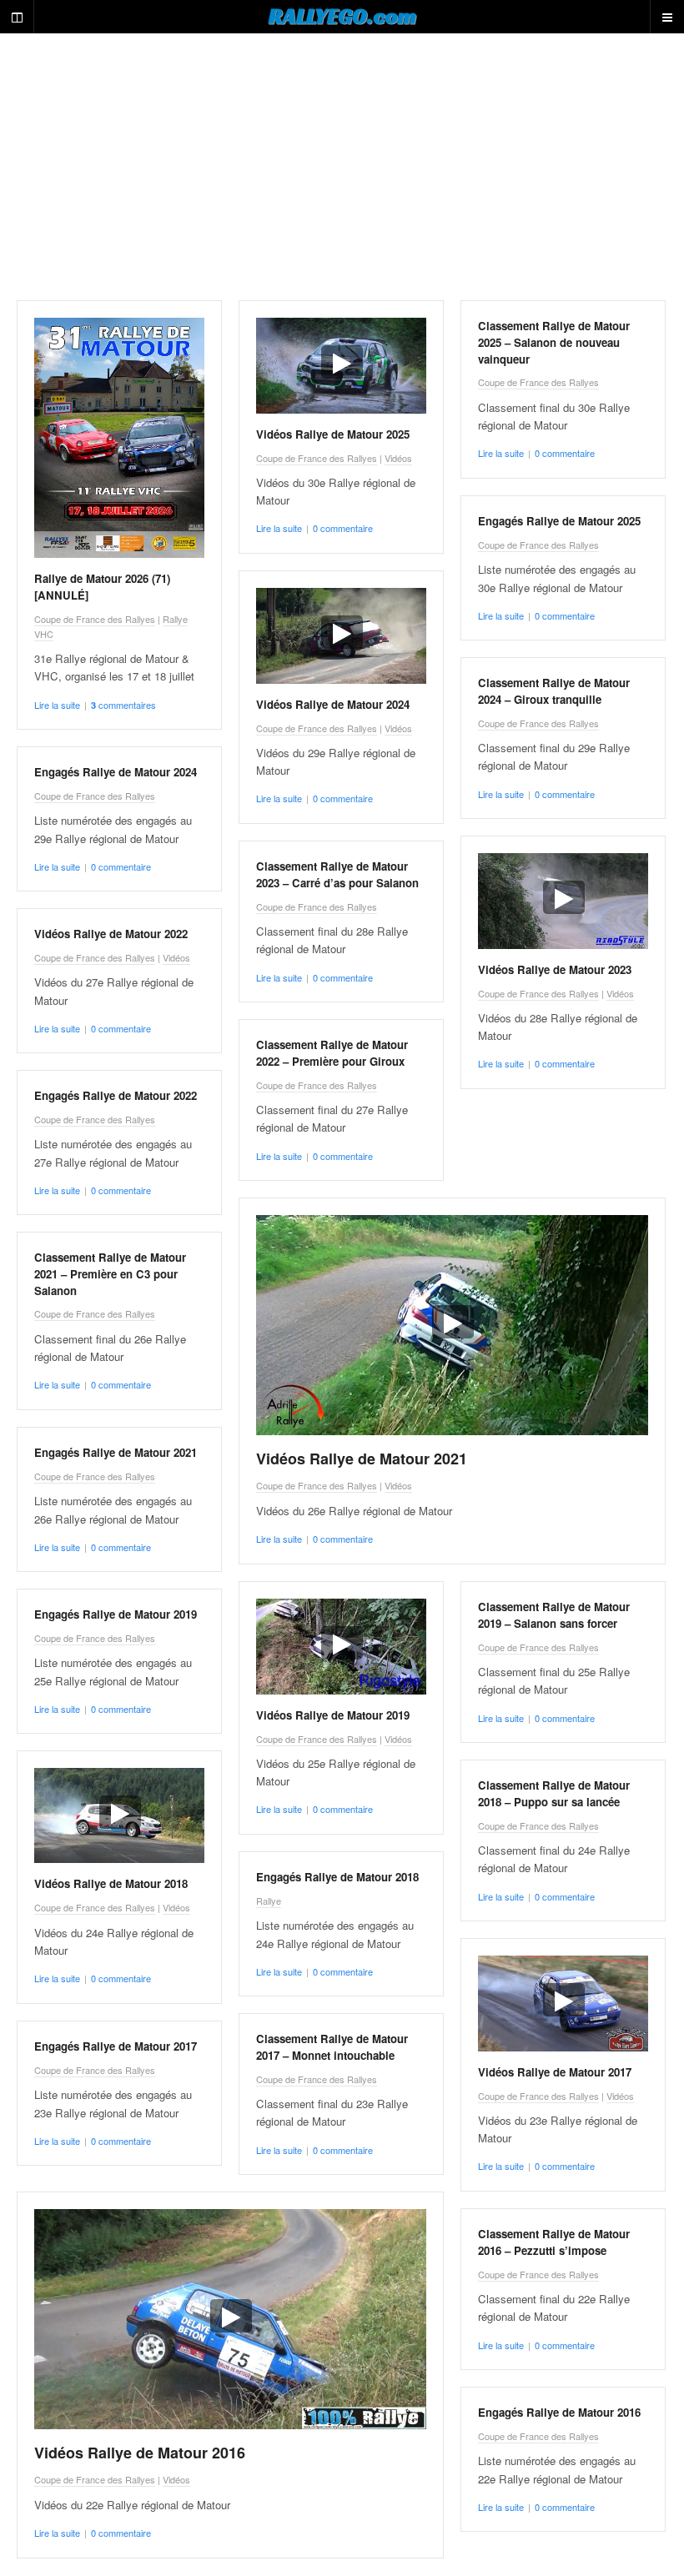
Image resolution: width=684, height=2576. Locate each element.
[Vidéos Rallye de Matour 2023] (563, 901)
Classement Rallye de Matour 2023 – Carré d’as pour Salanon (337, 874)
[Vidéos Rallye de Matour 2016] (230, 2319)
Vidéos (398, 458)
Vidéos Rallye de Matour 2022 (111, 934)
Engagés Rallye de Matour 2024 (116, 772)
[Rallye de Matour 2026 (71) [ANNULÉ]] (119, 438)
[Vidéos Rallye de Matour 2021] (452, 1325)
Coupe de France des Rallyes (95, 619)
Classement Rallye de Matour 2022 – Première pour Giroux (332, 1053)
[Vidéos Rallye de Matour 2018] (119, 1815)
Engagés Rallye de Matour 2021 (116, 1452)
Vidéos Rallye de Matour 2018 (111, 1883)
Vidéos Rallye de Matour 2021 (362, 1459)
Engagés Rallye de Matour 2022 (116, 1095)
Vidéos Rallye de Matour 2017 (555, 2072)
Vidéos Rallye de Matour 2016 (140, 2453)
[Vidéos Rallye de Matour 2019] (341, 1647)
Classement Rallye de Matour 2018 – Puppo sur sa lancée (554, 1793)
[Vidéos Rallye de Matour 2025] (341, 366)
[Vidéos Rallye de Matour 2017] (563, 2004)
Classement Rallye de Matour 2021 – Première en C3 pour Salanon (110, 1274)
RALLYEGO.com (342, 16)
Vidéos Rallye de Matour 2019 (333, 1715)
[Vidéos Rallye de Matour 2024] (341, 636)
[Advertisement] (342, 167)
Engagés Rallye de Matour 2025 (559, 521)
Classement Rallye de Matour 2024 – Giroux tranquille (554, 691)
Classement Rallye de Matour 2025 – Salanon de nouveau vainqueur (554, 342)
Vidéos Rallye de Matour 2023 (555, 969)
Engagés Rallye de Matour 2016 (559, 2412)
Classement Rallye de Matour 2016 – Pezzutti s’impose (554, 2242)
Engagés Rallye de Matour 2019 (116, 1614)
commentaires (123, 705)
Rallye (269, 1901)
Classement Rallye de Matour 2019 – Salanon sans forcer (554, 1615)
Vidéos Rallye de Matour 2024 (333, 704)
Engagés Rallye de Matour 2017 (116, 2046)
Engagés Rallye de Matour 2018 (337, 1877)
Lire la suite (57, 705)
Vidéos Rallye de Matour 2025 (333, 434)
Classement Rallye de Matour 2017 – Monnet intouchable (332, 2047)
